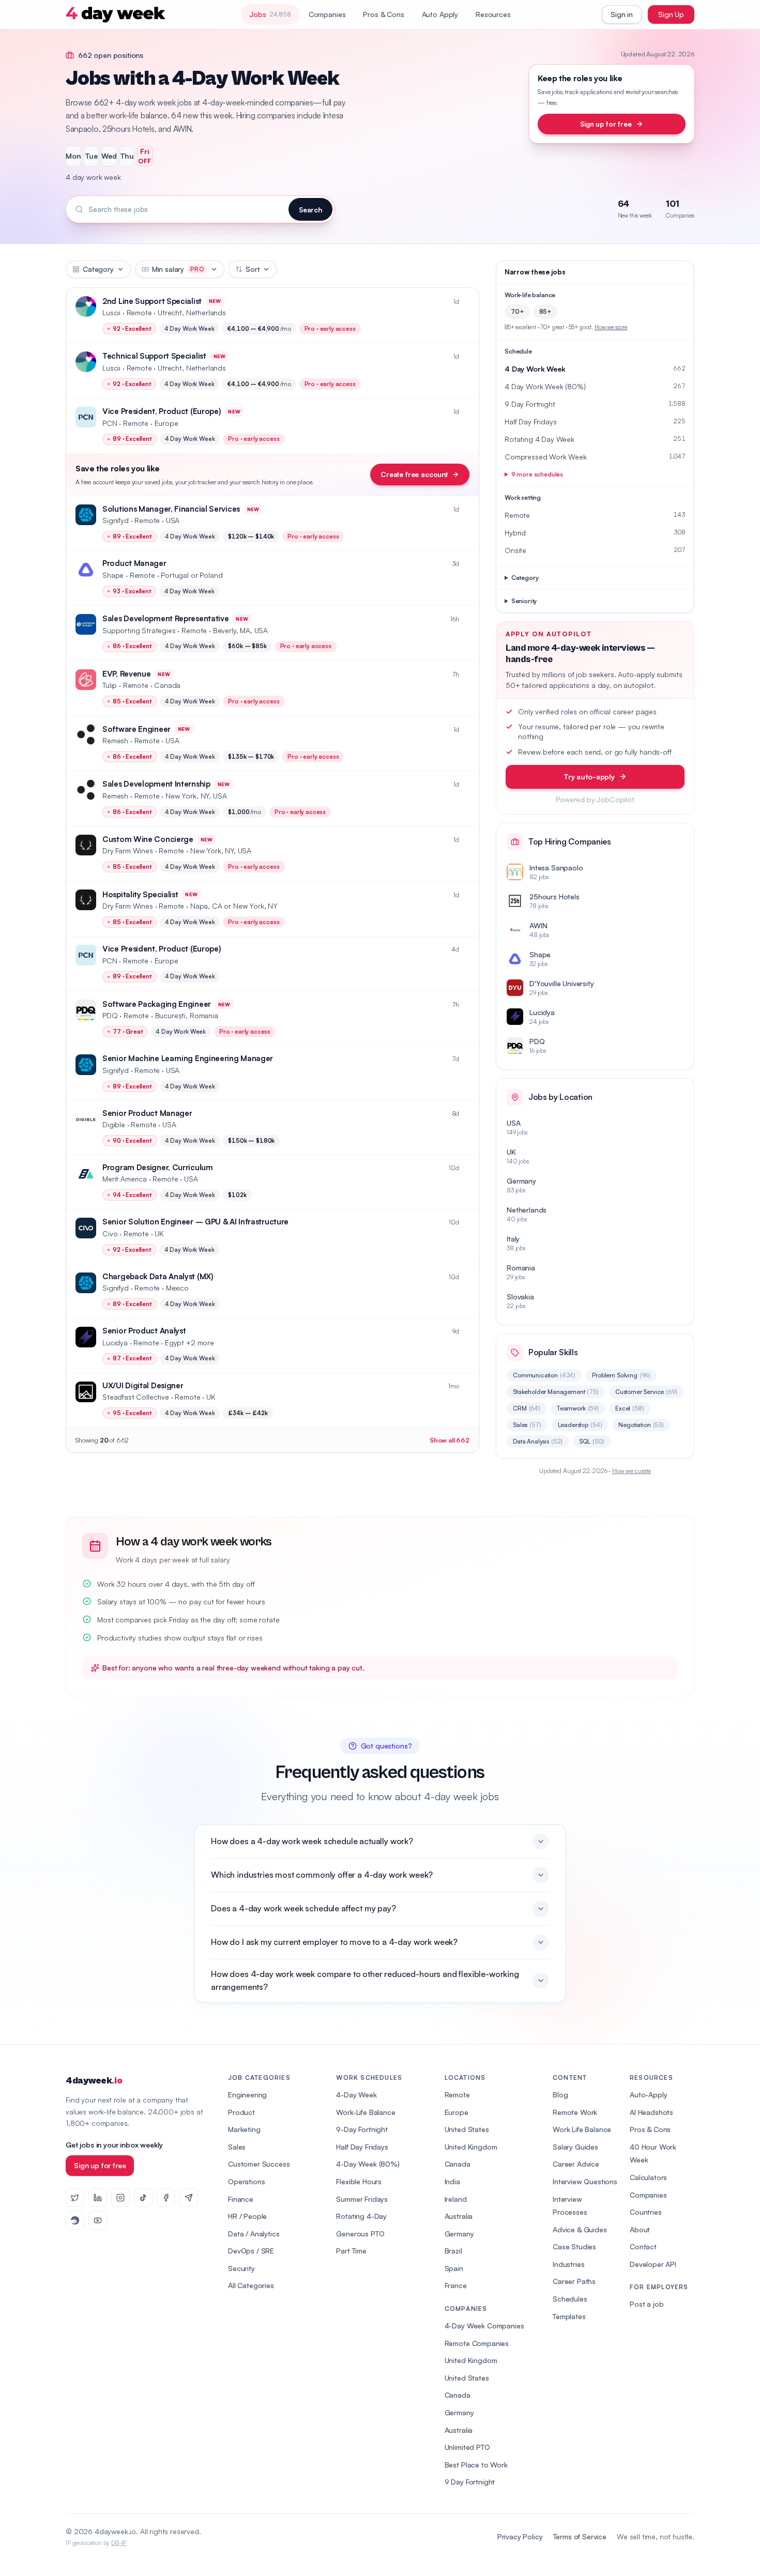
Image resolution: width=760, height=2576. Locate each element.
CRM (527, 1408)
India (452, 2181)
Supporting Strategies (139, 630)
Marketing (244, 2129)
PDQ (110, 1015)
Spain (454, 2268)
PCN (110, 423)
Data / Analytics (254, 2234)
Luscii (111, 312)
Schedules (570, 2299)
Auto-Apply (648, 2095)
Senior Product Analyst (144, 1331)
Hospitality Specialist (140, 894)
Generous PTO (360, 2234)
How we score (611, 327)
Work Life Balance (582, 2129)
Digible (114, 1124)
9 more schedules (537, 474)
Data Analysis (538, 1441)
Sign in (622, 14)
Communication (544, 1375)
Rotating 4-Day (361, 2216)
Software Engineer (136, 729)
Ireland (456, 2199)
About (640, 2229)
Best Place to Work (476, 2465)
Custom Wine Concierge (148, 839)
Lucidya (115, 1343)
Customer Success (259, 2164)
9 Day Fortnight (470, 2482)
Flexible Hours (359, 2181)
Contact (643, 2247)
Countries (646, 2212)
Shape (113, 575)
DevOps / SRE (251, 2251)
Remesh (115, 740)
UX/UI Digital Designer (143, 1385)
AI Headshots (651, 2112)
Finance (241, 2199)
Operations (246, 2181)
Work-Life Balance (366, 2112)
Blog (560, 2095)
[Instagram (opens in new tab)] (120, 2198)
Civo (110, 1233)
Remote (457, 2095)
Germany (459, 2234)
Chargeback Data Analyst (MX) (158, 1276)
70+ (517, 311)
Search (310, 210)
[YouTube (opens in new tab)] (98, 2220)
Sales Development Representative (165, 618)
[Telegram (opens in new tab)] (189, 2198)
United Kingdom (471, 2147)
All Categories (251, 2285)
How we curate (632, 1471)
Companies (327, 14)
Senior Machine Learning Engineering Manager (188, 1058)
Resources (493, 14)
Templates (569, 2316)
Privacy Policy (520, 2536)
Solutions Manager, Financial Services (171, 509)
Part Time (351, 2251)
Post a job (647, 2304)
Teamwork (578, 1408)
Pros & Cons (383, 14)
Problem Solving (621, 1375)
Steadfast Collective (136, 1397)
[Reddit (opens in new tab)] (75, 2220)
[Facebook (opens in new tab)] (166, 2198)
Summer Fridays (362, 2199)
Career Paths (574, 2281)
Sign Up (671, 14)
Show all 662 (450, 1440)
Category (98, 269)
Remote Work (575, 2112)
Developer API (653, 2264)
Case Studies (574, 2247)
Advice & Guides (580, 2229)
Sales (527, 1425)
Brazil (453, 2251)
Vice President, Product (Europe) (162, 411)
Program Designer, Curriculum (158, 1167)
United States (467, 2129)
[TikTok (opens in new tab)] (143, 2198)
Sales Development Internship (156, 784)
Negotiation (641, 1425)
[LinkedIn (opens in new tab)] (98, 2198)
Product (241, 2112)
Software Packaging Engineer (157, 1004)
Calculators (648, 2177)
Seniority (524, 601)
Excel (630, 1408)
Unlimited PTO (467, 2447)
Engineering (247, 2095)
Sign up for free (606, 124)
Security (241, 2268)
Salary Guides (575, 2147)
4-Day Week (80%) (368, 2164)
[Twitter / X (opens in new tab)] (75, 2198)
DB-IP (119, 2543)
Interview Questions (585, 2181)
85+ (545, 311)
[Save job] (466, 302)
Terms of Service (580, 2536)
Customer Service (646, 1392)
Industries (568, 2264)
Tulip (110, 685)
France (456, 2285)
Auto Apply (440, 14)
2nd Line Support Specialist (152, 301)
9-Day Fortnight (362, 2129)
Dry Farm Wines (128, 850)
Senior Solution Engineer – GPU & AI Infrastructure (195, 1222)
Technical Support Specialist (154, 356)
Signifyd (116, 520)
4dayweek (94, 2081)
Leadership (580, 1425)
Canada (458, 2164)
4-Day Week (356, 2095)
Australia (459, 2216)
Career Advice (576, 2164)
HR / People (247, 2216)
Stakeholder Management (556, 1392)
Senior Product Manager (147, 1113)
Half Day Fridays (362, 2147)
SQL (592, 1441)
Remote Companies (477, 2343)
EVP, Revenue (126, 674)
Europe (457, 2112)
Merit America (125, 1179)
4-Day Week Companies (484, 2326)
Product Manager (134, 563)
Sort (253, 269)
